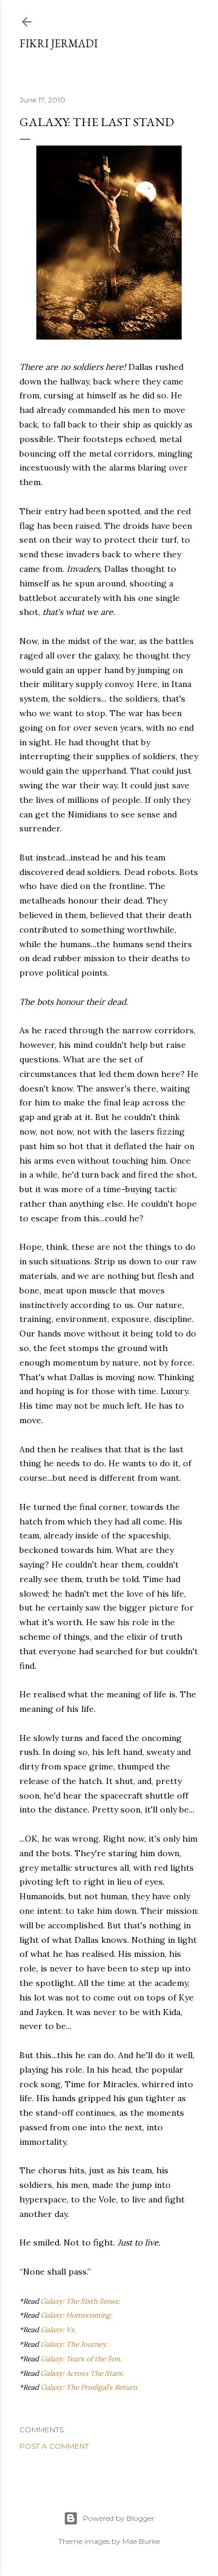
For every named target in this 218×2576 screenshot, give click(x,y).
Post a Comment (54, 2446)
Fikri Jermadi (58, 43)
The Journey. (87, 2344)
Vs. (71, 2329)
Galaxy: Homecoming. (77, 2315)
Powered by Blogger (119, 2518)
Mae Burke (141, 2541)
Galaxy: (53, 2329)
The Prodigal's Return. (102, 2387)
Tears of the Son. (94, 2359)
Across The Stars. (95, 2373)
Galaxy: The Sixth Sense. (81, 2301)
